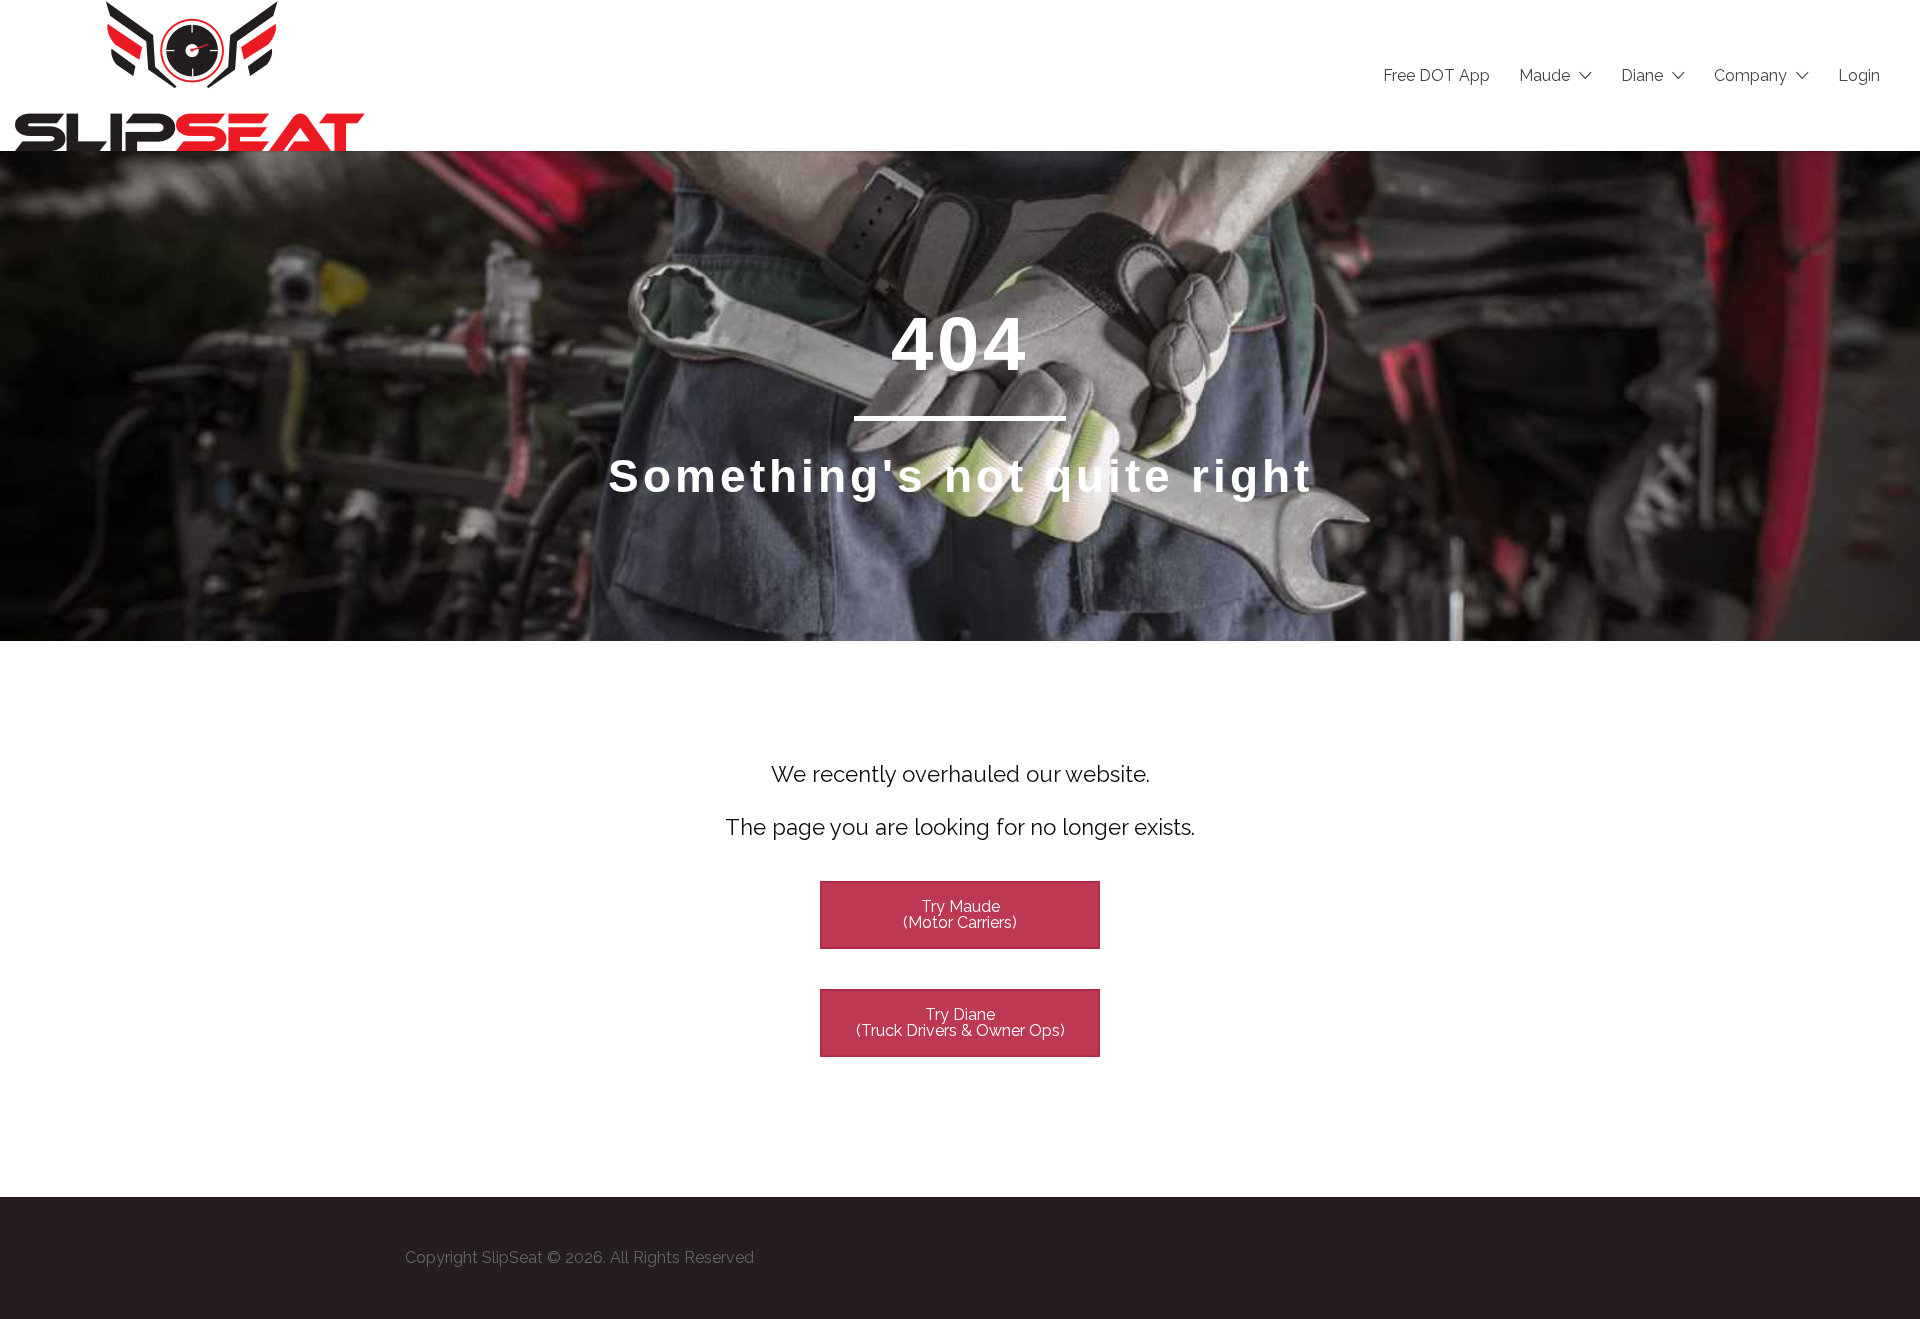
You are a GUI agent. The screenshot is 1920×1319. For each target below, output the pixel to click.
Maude (1544, 75)
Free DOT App (1436, 75)
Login (1859, 75)
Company (1750, 75)
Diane (1642, 75)
